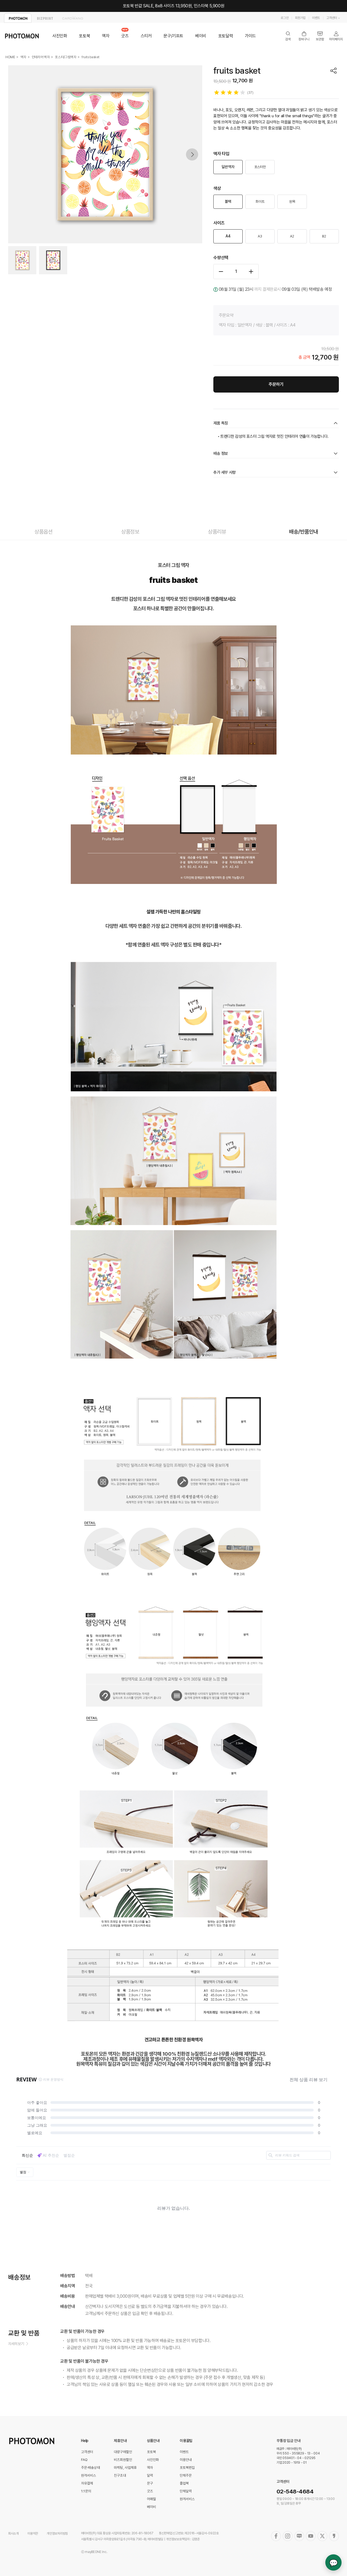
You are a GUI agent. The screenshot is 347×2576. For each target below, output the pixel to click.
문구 (150, 2483)
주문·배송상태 (91, 2468)
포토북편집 (187, 2468)
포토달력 (226, 36)
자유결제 (87, 2483)
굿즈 (125, 36)
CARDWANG (73, 18)
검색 (288, 36)
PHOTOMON (18, 18)
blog (299, 2536)
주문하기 (276, 384)
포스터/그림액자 (66, 57)
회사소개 (13, 2533)
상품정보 (130, 532)
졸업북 (184, 2483)
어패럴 (151, 2499)
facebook (276, 2536)
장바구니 (304, 36)
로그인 (285, 18)
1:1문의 (86, 2491)
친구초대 (120, 2475)
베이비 (201, 36)
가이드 (250, 36)
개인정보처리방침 (57, 2533)
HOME (10, 57)
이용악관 (33, 2533)
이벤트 (316, 18)
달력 (150, 2475)
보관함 (320, 36)
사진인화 (60, 36)
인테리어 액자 (41, 57)
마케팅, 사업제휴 (125, 2468)
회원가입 (300, 18)
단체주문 (186, 2475)
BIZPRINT (45, 18)
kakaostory (334, 2536)
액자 (106, 36)
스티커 (146, 36)
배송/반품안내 (304, 532)
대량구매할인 (123, 2452)
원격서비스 (89, 2475)
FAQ (84, 2460)
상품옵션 (43, 532)
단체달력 (186, 2491)
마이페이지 (336, 36)
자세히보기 (16, 2344)
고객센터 (332, 18)
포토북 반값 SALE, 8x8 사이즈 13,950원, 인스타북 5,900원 (174, 6)
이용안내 (186, 2460)
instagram (288, 2536)
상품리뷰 (217, 532)
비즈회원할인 (123, 2460)
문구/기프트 (173, 36)
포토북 (84, 36)
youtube (311, 2536)
